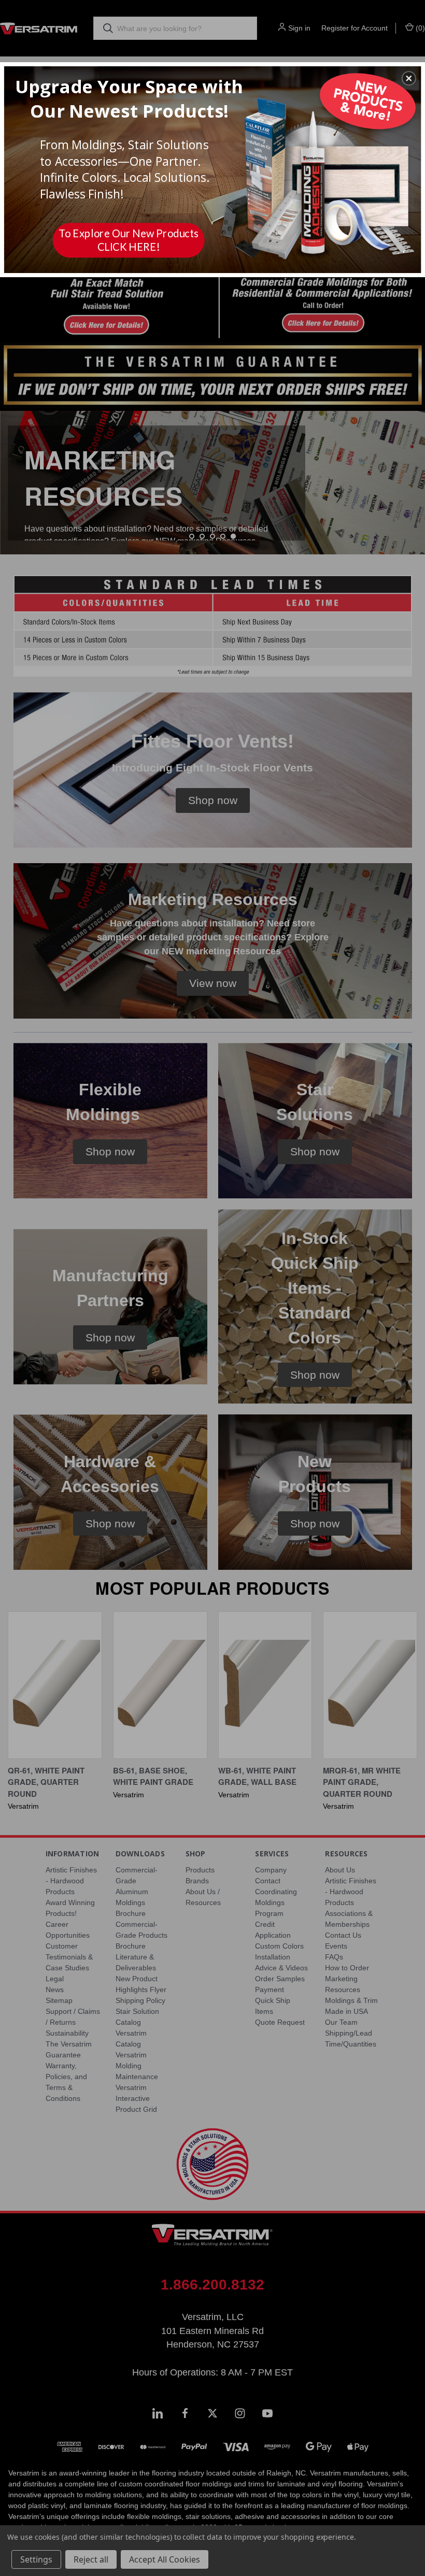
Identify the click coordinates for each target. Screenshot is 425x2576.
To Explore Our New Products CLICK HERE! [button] (129, 240)
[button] (409, 78)
